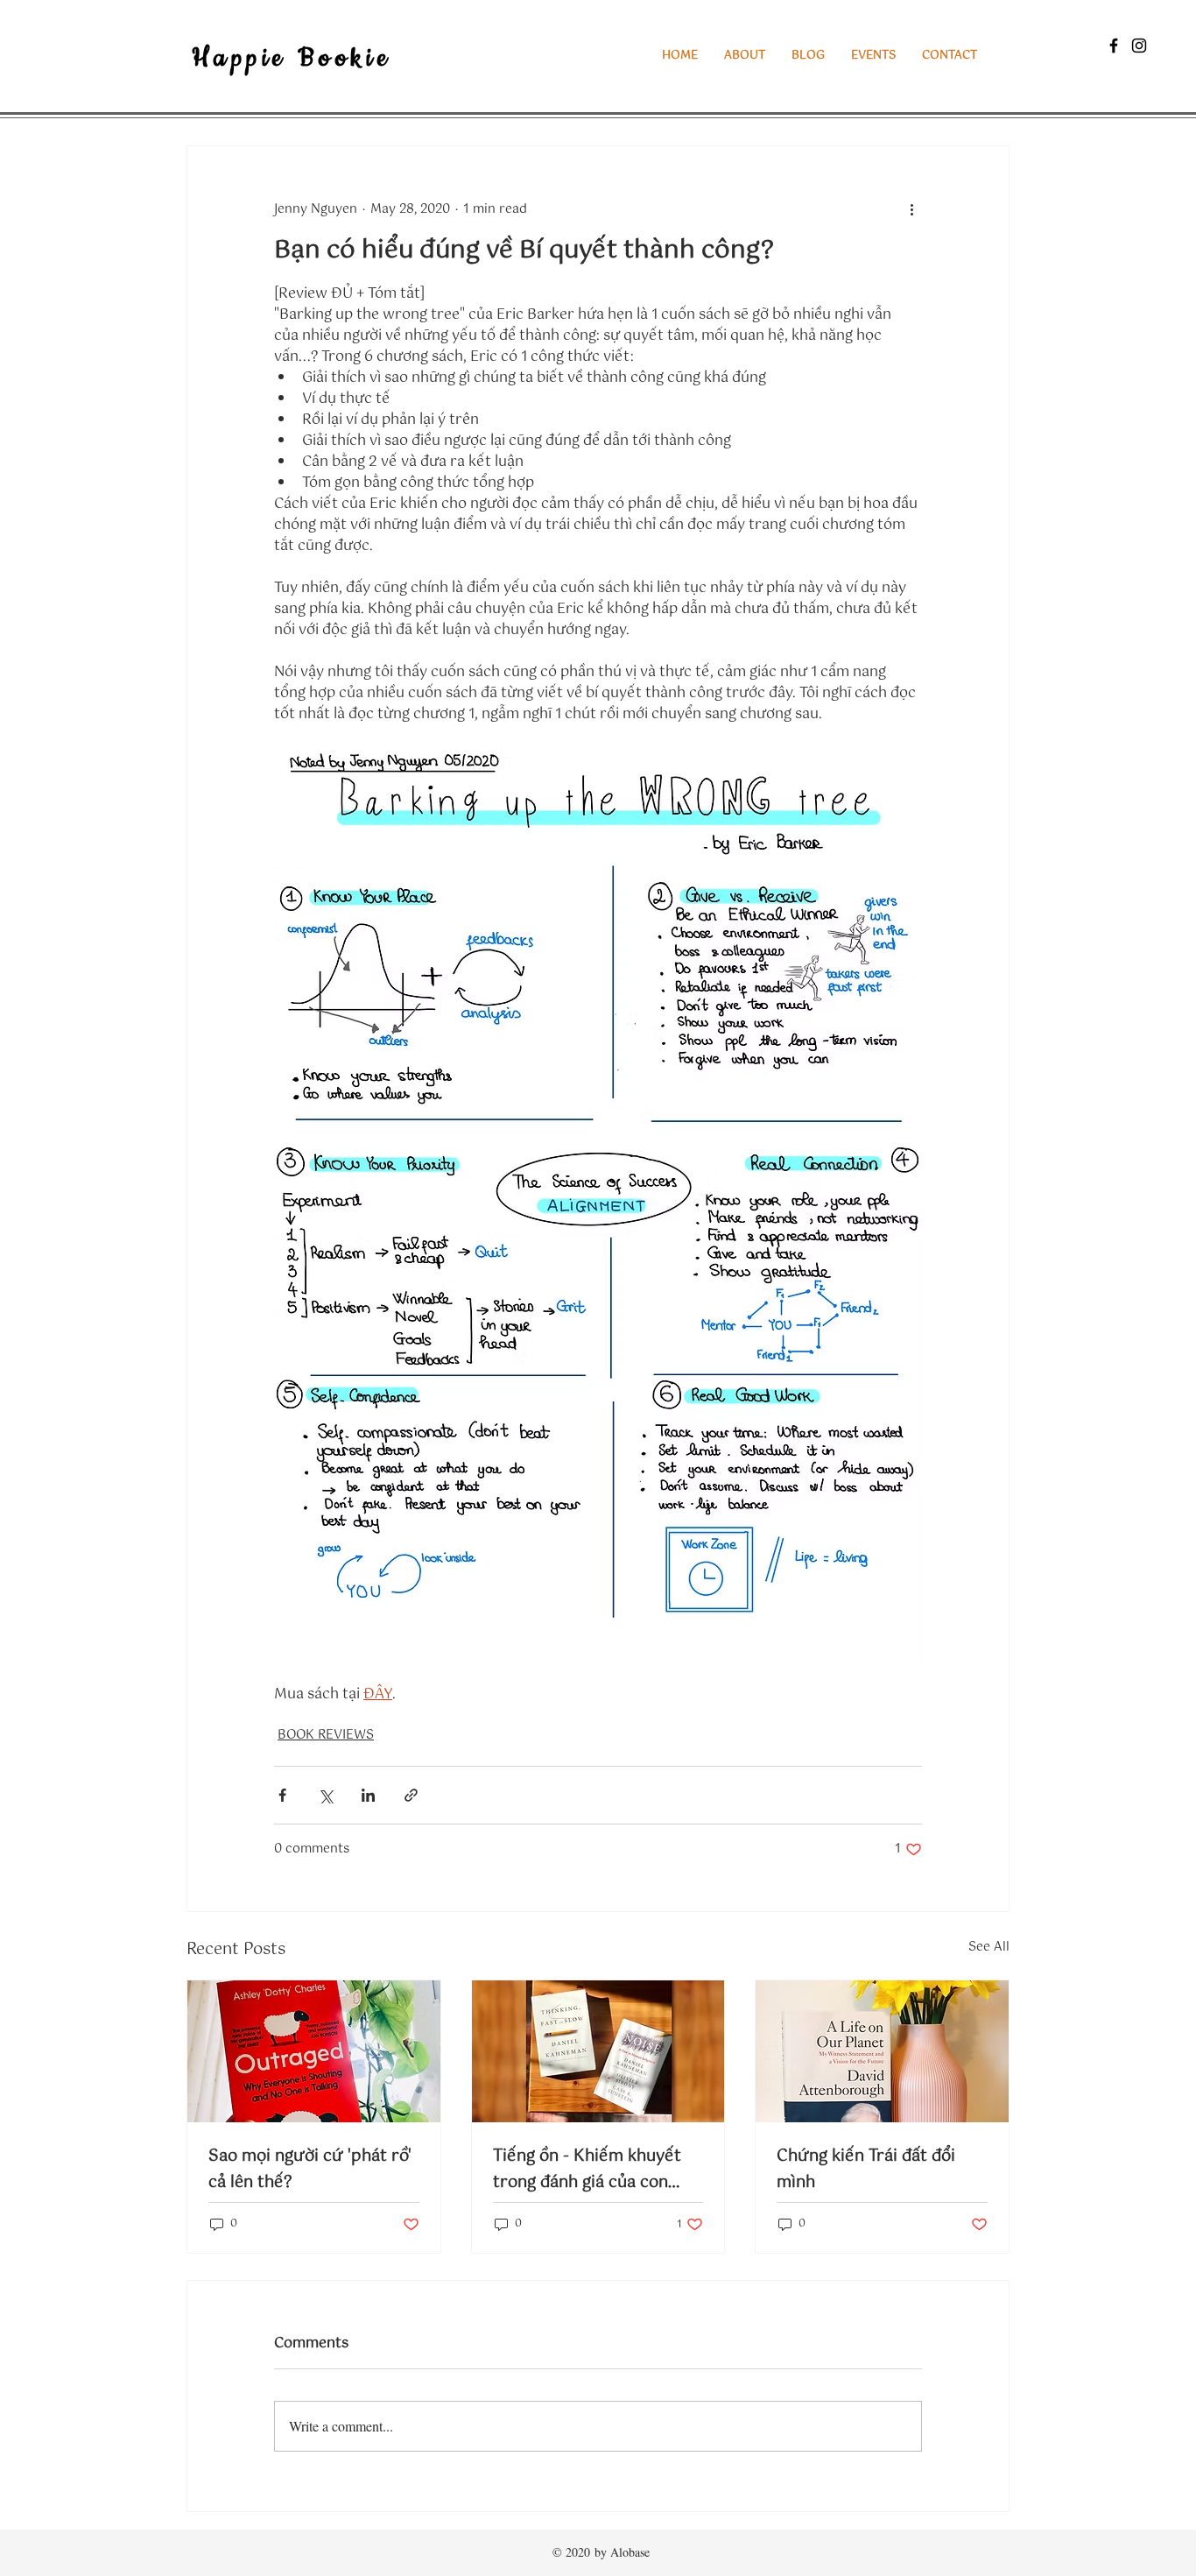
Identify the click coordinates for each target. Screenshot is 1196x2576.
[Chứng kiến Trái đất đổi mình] (882, 2051)
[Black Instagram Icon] (1139, 46)
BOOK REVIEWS (326, 1736)
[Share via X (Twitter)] (325, 1795)
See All (989, 1948)
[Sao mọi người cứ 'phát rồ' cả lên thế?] (314, 2051)
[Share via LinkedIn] (368, 1795)
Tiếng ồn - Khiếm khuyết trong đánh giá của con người (587, 2170)
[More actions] (911, 209)
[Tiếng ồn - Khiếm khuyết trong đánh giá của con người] (598, 2051)
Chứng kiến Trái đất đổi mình (866, 2170)
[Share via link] (411, 1795)
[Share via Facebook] (282, 1795)
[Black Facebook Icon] (1114, 46)
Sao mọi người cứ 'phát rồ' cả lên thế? (310, 2170)
